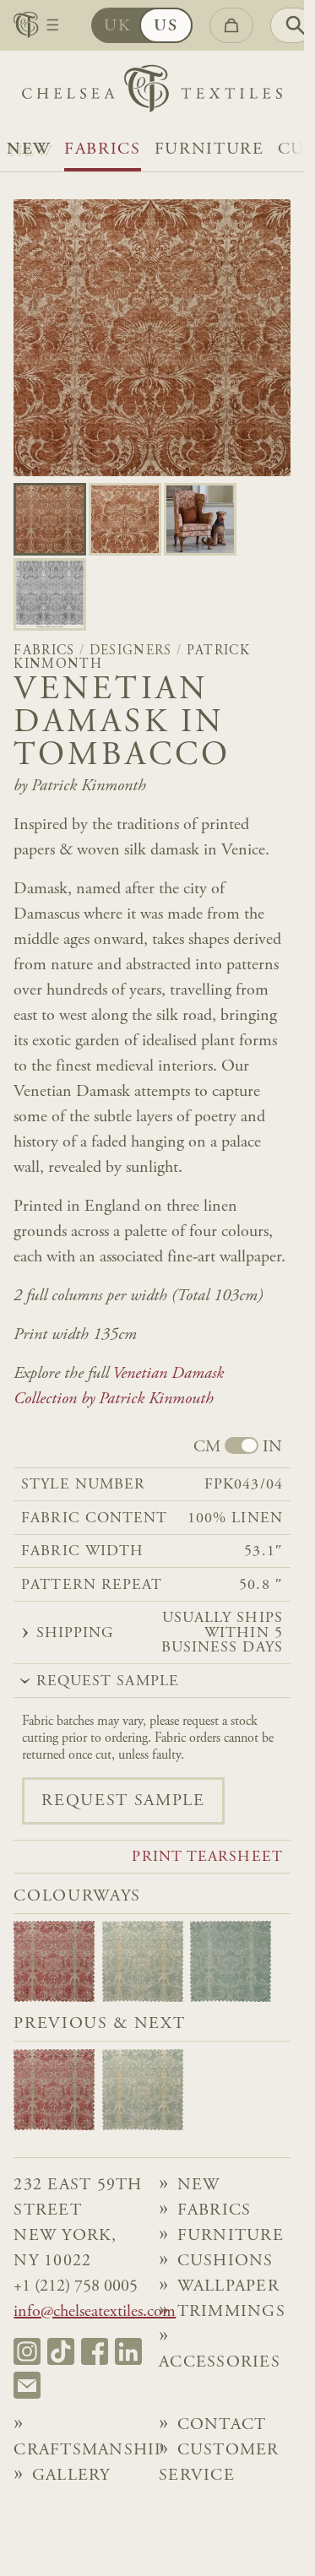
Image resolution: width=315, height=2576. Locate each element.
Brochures (88, 2501)
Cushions (225, 2261)
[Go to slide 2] (200, 519)
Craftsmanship (79, 2450)
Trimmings (231, 2312)
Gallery (71, 2476)
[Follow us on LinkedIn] (128, 2351)
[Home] (152, 92)
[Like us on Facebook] (95, 2351)
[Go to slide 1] (125, 519)
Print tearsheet (207, 1858)
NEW (29, 149)
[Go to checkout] (231, 25)
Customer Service (219, 2463)
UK (117, 26)
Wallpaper (228, 2286)
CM (207, 1447)
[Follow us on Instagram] (27, 2351)
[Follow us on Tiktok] (61, 2351)
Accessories (220, 2362)
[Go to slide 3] (50, 594)
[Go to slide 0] (50, 519)
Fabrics (103, 149)
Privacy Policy (206, 2514)
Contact (222, 2425)
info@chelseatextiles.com (95, 2312)
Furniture (209, 149)
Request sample (123, 1801)
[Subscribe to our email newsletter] (27, 2385)
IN (272, 1447)
